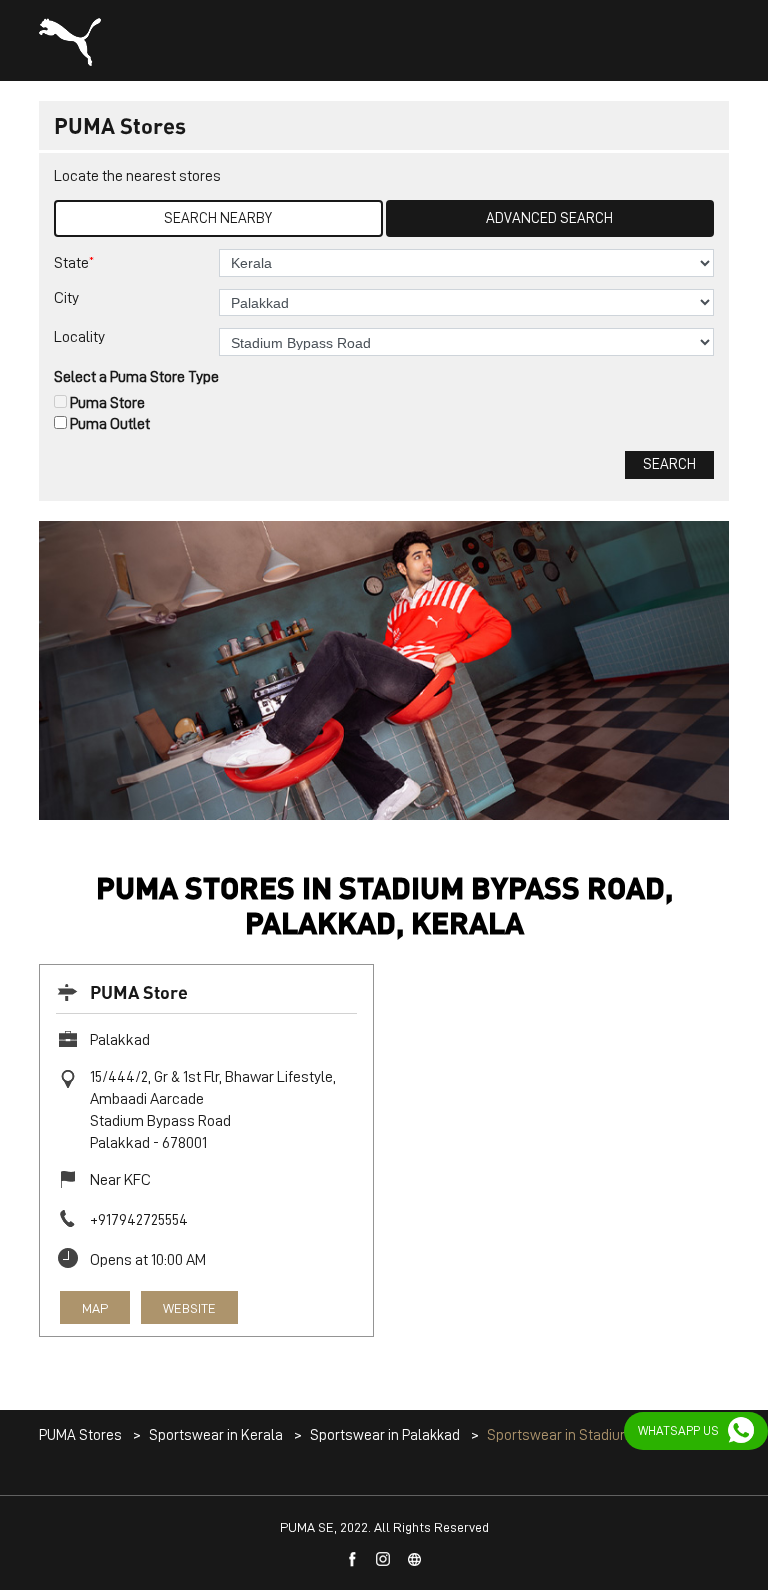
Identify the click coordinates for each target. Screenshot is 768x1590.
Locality (79, 337)
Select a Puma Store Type (136, 377)
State (74, 262)
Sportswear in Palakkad (385, 1435)
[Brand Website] (415, 1560)
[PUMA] (70, 42)
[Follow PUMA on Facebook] (353, 1560)
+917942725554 (139, 1220)
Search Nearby (218, 218)
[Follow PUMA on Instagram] (384, 1560)
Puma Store (107, 403)
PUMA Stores (82, 1435)
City (66, 298)
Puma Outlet (110, 424)
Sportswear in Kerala (216, 1435)
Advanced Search (549, 218)
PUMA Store (139, 991)
